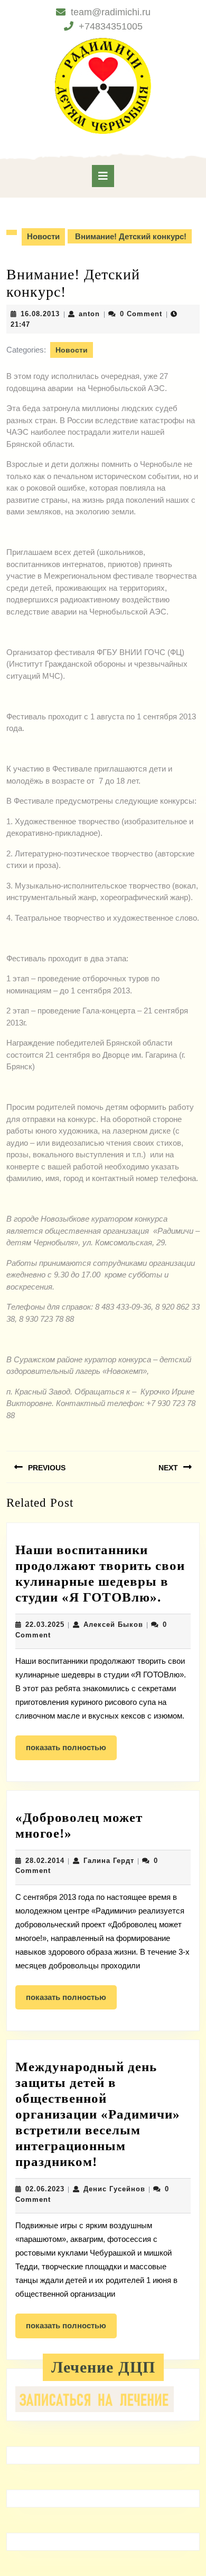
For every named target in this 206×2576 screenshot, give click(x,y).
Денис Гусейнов (114, 2189)
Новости (43, 236)
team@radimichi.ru (111, 12)
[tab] (103, 176)
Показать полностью (71, 1751)
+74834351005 (111, 26)
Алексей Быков (113, 1624)
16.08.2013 (40, 314)
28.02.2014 (45, 1861)
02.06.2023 (45, 2189)
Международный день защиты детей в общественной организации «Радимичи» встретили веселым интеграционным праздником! (98, 2114)
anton (89, 314)
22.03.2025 (45, 1624)
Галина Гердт (109, 1861)
